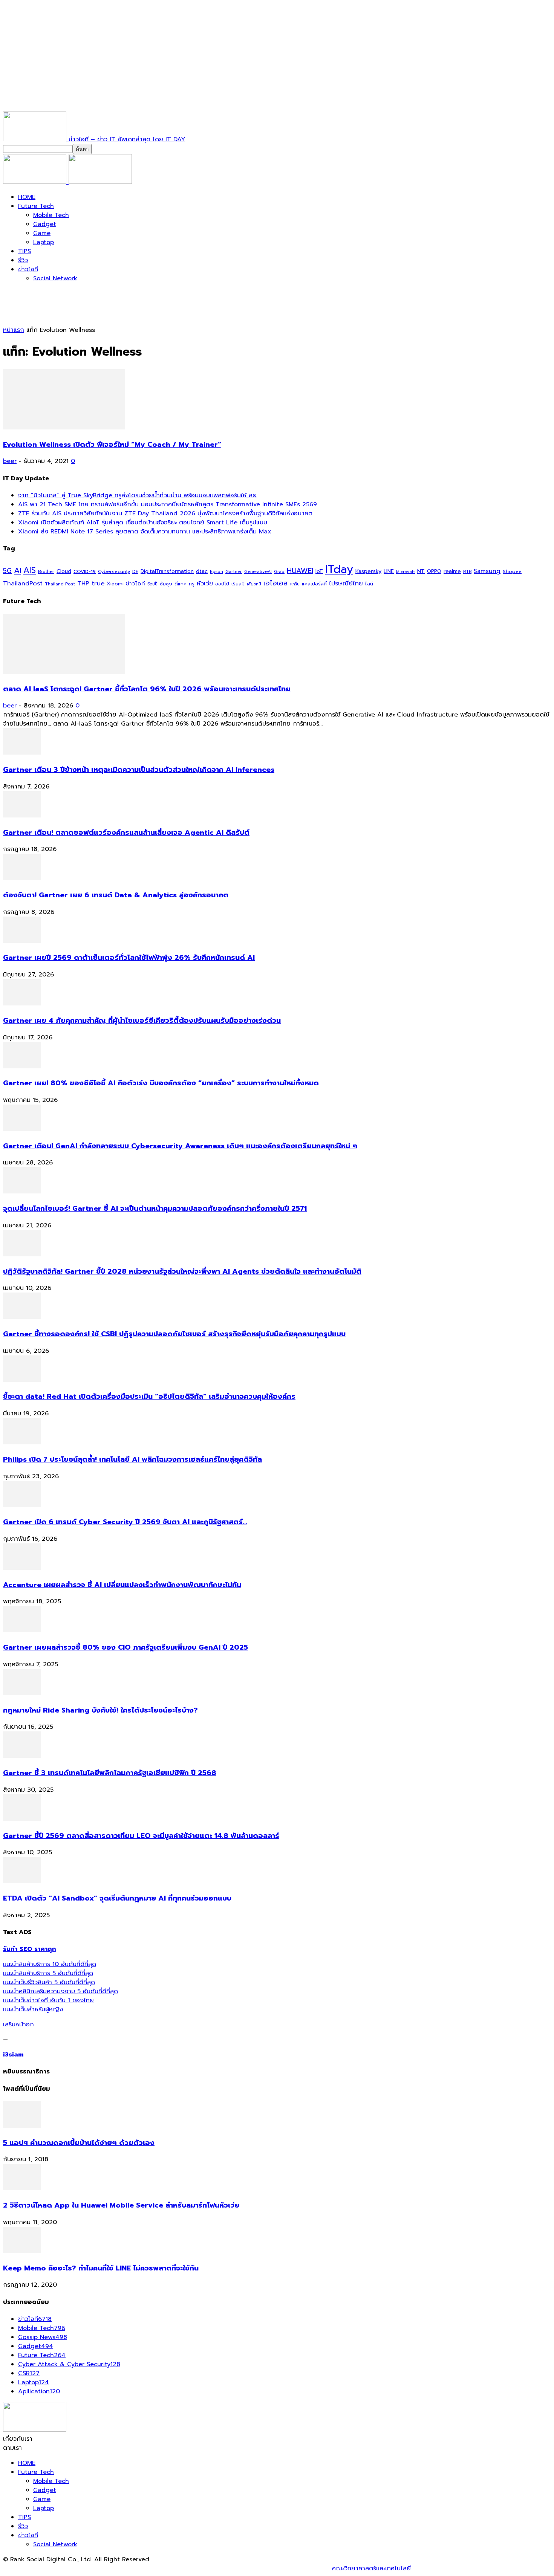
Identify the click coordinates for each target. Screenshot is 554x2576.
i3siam (13, 2055)
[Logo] (36, 182)
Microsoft (406, 572)
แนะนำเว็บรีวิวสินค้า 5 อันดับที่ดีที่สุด (49, 1982)
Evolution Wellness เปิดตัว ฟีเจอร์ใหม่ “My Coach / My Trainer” (112, 445)
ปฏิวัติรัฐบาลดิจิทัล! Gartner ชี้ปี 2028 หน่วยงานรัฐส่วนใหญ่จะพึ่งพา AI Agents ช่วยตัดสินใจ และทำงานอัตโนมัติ (182, 1271)
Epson (217, 572)
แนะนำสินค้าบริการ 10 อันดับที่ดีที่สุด (50, 1964)
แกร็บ (295, 584)
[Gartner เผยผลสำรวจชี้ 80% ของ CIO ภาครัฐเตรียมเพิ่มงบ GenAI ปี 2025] (22, 1630)
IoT (319, 571)
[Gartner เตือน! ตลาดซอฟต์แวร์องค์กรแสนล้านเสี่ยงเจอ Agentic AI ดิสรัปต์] (22, 816)
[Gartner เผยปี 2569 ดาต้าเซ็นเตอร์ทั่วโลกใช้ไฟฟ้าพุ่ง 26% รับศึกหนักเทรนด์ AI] (22, 941)
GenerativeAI (258, 572)
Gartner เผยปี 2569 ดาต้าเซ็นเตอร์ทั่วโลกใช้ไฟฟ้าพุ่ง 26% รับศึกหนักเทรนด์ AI (129, 958)
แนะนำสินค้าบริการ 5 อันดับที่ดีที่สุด (48, 1973)
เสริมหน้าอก (18, 2024)
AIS (30, 570)
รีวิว (23, 260)
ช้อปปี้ (152, 584)
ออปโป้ (222, 584)
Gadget (45, 224)
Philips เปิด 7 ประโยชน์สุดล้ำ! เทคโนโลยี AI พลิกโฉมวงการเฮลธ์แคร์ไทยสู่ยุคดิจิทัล (132, 1459)
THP (83, 583)
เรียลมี (238, 584)
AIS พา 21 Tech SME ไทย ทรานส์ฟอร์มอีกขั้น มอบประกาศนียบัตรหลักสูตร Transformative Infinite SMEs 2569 (168, 504)
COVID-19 (85, 571)
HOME (27, 197)
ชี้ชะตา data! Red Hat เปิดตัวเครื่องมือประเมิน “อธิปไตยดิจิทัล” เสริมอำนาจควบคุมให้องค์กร (149, 1396)
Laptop (44, 242)
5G (7, 571)
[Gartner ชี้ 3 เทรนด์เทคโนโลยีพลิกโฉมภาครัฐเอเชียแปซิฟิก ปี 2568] (22, 1756)
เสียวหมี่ (254, 584)
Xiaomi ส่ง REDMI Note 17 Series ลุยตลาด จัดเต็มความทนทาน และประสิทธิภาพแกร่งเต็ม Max (145, 532)
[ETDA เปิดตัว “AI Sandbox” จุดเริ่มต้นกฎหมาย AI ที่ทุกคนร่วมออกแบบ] (22, 1881)
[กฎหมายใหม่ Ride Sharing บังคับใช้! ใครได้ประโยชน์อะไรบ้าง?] (22, 1693)
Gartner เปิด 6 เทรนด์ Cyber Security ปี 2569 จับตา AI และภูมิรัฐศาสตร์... (125, 1522)
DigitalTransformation (167, 571)
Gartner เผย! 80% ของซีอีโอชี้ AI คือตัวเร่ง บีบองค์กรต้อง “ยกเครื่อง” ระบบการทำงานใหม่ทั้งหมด (161, 1083)
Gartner (234, 572)
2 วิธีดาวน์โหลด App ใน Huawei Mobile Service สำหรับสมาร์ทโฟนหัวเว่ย (121, 2205)
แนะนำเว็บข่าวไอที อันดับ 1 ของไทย (48, 2000)
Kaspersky (368, 571)
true (98, 583)
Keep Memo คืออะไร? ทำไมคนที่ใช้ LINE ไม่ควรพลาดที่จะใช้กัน (101, 2268)
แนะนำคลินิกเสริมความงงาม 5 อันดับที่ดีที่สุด (60, 1991)
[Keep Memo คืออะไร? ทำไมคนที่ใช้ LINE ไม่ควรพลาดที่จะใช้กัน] (22, 2251)
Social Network (55, 278)
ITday (339, 569)
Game (42, 233)
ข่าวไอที (28, 269)
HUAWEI (300, 571)
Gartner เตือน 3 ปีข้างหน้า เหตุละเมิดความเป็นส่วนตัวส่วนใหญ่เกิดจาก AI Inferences (139, 770)
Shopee (512, 571)
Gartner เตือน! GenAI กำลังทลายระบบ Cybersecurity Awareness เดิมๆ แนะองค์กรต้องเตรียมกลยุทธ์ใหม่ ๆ (180, 1146)
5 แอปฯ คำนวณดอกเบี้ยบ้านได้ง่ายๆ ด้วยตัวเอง (79, 2143)
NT (421, 571)
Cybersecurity (114, 571)
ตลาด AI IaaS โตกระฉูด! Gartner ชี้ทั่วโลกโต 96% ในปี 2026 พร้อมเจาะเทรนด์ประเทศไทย (147, 689)
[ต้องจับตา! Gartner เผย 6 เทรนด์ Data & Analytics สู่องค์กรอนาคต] (22, 878)
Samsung (487, 571)
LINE (389, 571)
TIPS (24, 251)
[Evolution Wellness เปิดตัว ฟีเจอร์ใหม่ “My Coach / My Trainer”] (64, 428)
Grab (279, 571)
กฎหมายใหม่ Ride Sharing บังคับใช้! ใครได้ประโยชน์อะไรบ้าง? (100, 1710)
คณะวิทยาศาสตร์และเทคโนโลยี (371, 2568)
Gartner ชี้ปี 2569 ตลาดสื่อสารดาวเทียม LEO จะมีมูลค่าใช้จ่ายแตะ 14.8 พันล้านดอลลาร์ (141, 1836)
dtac (202, 571)
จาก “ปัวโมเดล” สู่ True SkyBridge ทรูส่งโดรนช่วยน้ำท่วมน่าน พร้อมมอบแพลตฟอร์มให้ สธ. (138, 495)
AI (18, 570)
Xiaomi (115, 584)
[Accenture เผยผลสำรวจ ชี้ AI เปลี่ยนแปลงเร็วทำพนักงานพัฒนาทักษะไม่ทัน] (22, 1568)
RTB (467, 572)
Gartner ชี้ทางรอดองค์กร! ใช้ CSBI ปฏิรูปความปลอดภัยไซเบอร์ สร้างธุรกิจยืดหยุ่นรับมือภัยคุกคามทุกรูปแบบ (174, 1334)
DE (135, 571)
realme (452, 571)
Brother (46, 572)
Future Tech (36, 206)
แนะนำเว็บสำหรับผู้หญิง (33, 2009)
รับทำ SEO (85, 2568)
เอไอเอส (276, 583)
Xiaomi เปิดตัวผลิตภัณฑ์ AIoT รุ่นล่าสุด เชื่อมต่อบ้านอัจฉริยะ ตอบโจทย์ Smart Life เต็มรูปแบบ (143, 523)
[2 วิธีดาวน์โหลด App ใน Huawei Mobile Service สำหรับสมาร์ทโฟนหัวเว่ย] (22, 2188)
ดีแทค (181, 584)
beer (10, 461)
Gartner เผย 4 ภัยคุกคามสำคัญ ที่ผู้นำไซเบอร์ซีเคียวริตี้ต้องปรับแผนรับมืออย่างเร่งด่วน (142, 1021)
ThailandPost (23, 583)
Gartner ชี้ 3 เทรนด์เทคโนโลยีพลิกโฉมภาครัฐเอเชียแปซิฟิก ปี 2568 (110, 1773)
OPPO (434, 571)
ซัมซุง (166, 584)
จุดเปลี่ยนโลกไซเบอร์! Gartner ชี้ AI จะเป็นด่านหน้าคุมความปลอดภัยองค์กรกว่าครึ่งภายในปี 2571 (155, 1209)
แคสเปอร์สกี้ (314, 584)
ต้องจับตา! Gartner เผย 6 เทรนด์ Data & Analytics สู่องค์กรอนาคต (116, 895)
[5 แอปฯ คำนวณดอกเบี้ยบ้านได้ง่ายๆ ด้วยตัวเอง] (22, 2126)
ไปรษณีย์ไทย (346, 583)
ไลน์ (369, 584)
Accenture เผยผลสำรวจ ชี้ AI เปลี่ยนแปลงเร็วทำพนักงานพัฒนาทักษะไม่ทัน (122, 1585)
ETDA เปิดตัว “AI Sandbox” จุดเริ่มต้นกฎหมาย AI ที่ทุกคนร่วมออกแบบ (117, 1898)
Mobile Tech (51, 215)
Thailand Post (60, 584)
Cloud (64, 571)
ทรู (192, 584)
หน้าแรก (14, 330)
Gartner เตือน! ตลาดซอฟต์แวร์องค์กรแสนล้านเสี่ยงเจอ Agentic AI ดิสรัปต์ (126, 833)
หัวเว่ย (205, 584)
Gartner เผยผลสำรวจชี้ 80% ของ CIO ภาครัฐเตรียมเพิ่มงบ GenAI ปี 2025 (125, 1647)
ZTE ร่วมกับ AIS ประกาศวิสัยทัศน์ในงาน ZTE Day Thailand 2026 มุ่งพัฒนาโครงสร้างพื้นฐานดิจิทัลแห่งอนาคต (165, 513)
